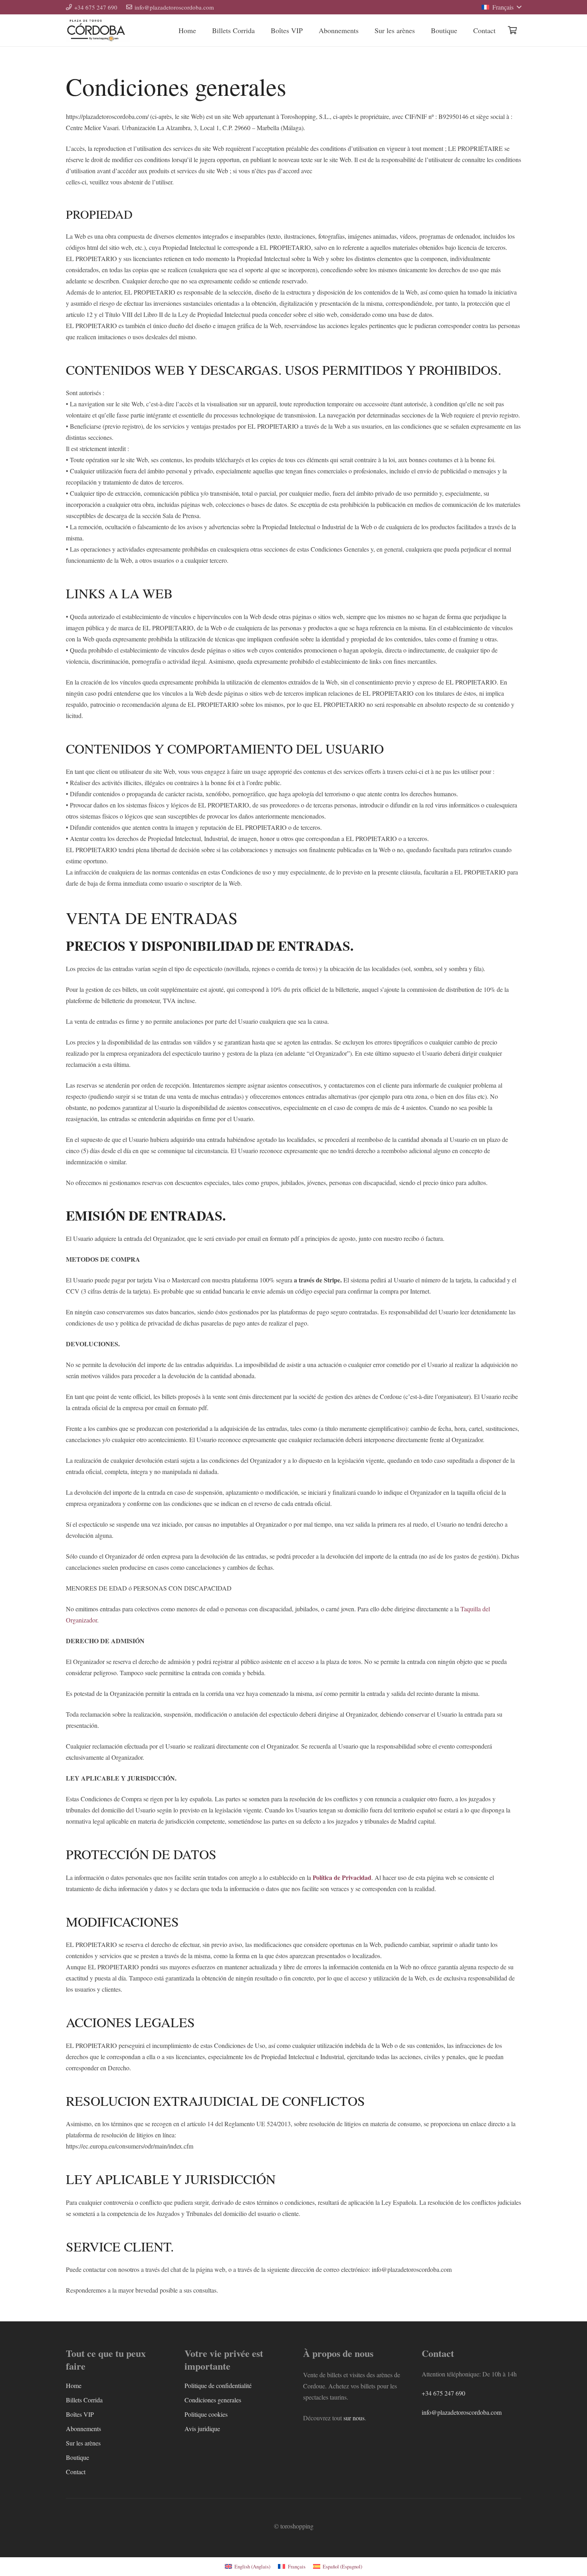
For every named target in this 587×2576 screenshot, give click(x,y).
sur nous (354, 2418)
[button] (501, 7)
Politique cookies (206, 2414)
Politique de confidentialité (218, 2385)
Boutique (77, 2457)
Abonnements (83, 2429)
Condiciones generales (213, 2400)
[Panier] (512, 30)
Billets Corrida (84, 2400)
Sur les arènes (83, 2443)
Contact (76, 2472)
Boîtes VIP (80, 2414)
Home (74, 2385)
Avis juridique (202, 2429)
